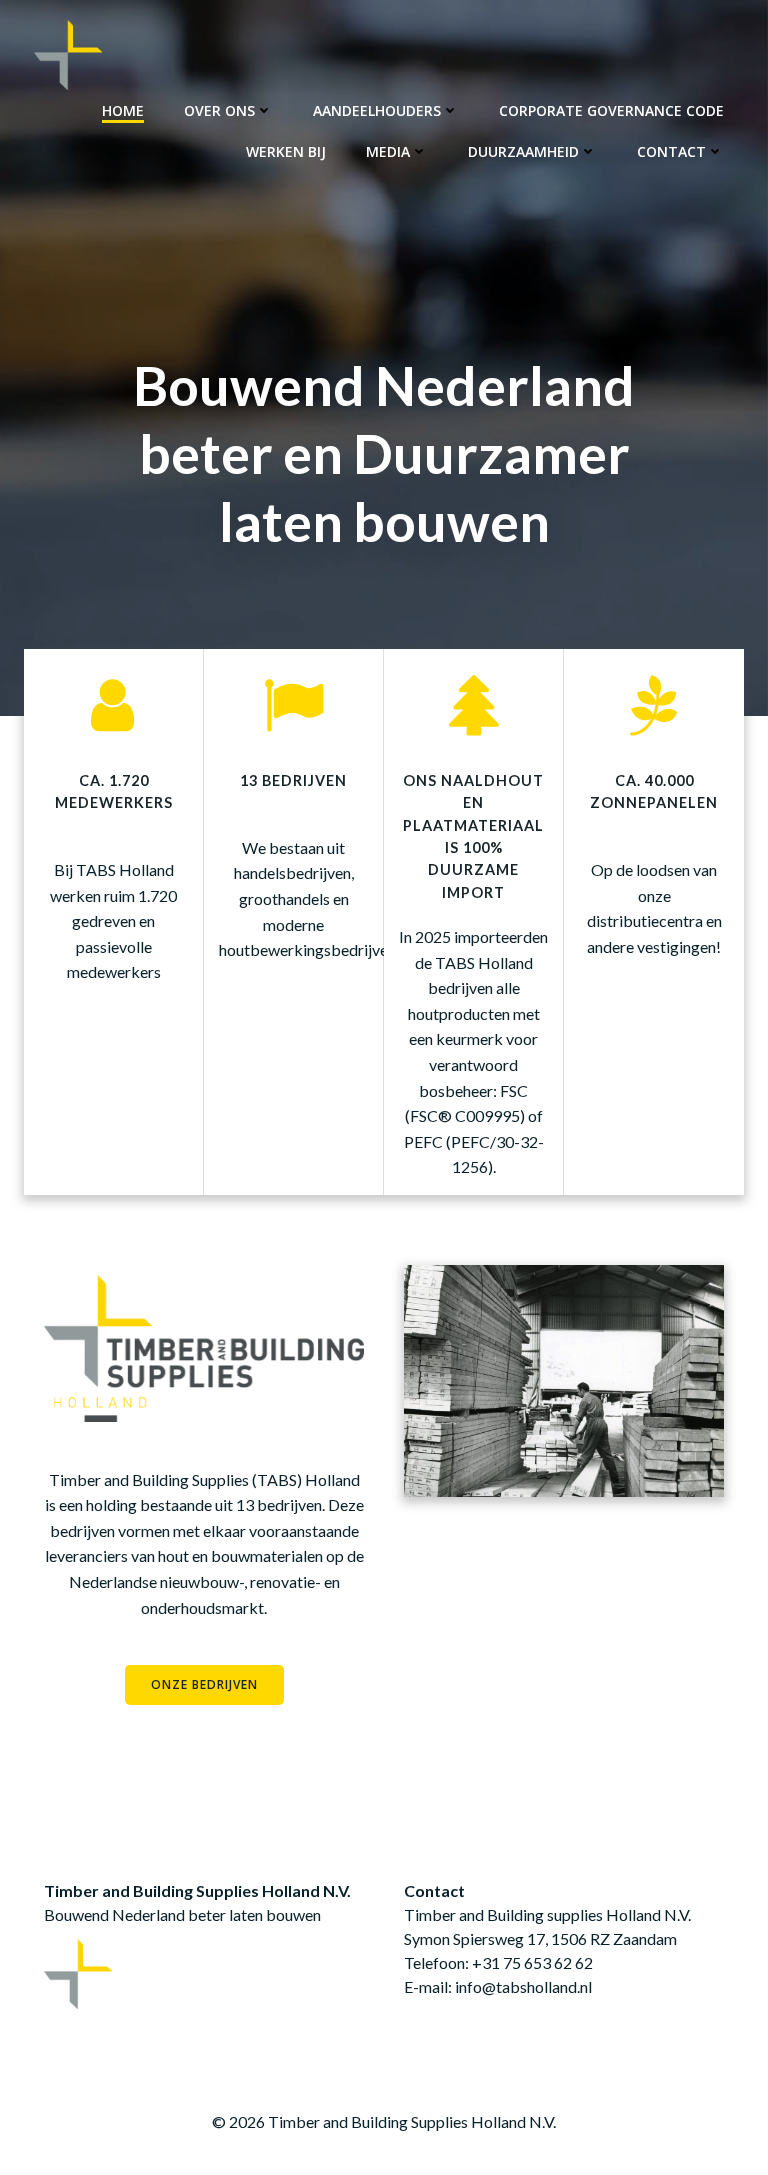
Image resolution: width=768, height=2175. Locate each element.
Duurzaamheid (523, 151)
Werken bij (286, 151)
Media (388, 151)
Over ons (219, 110)
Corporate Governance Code (611, 110)
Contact (671, 151)
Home (123, 110)
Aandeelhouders (377, 110)
